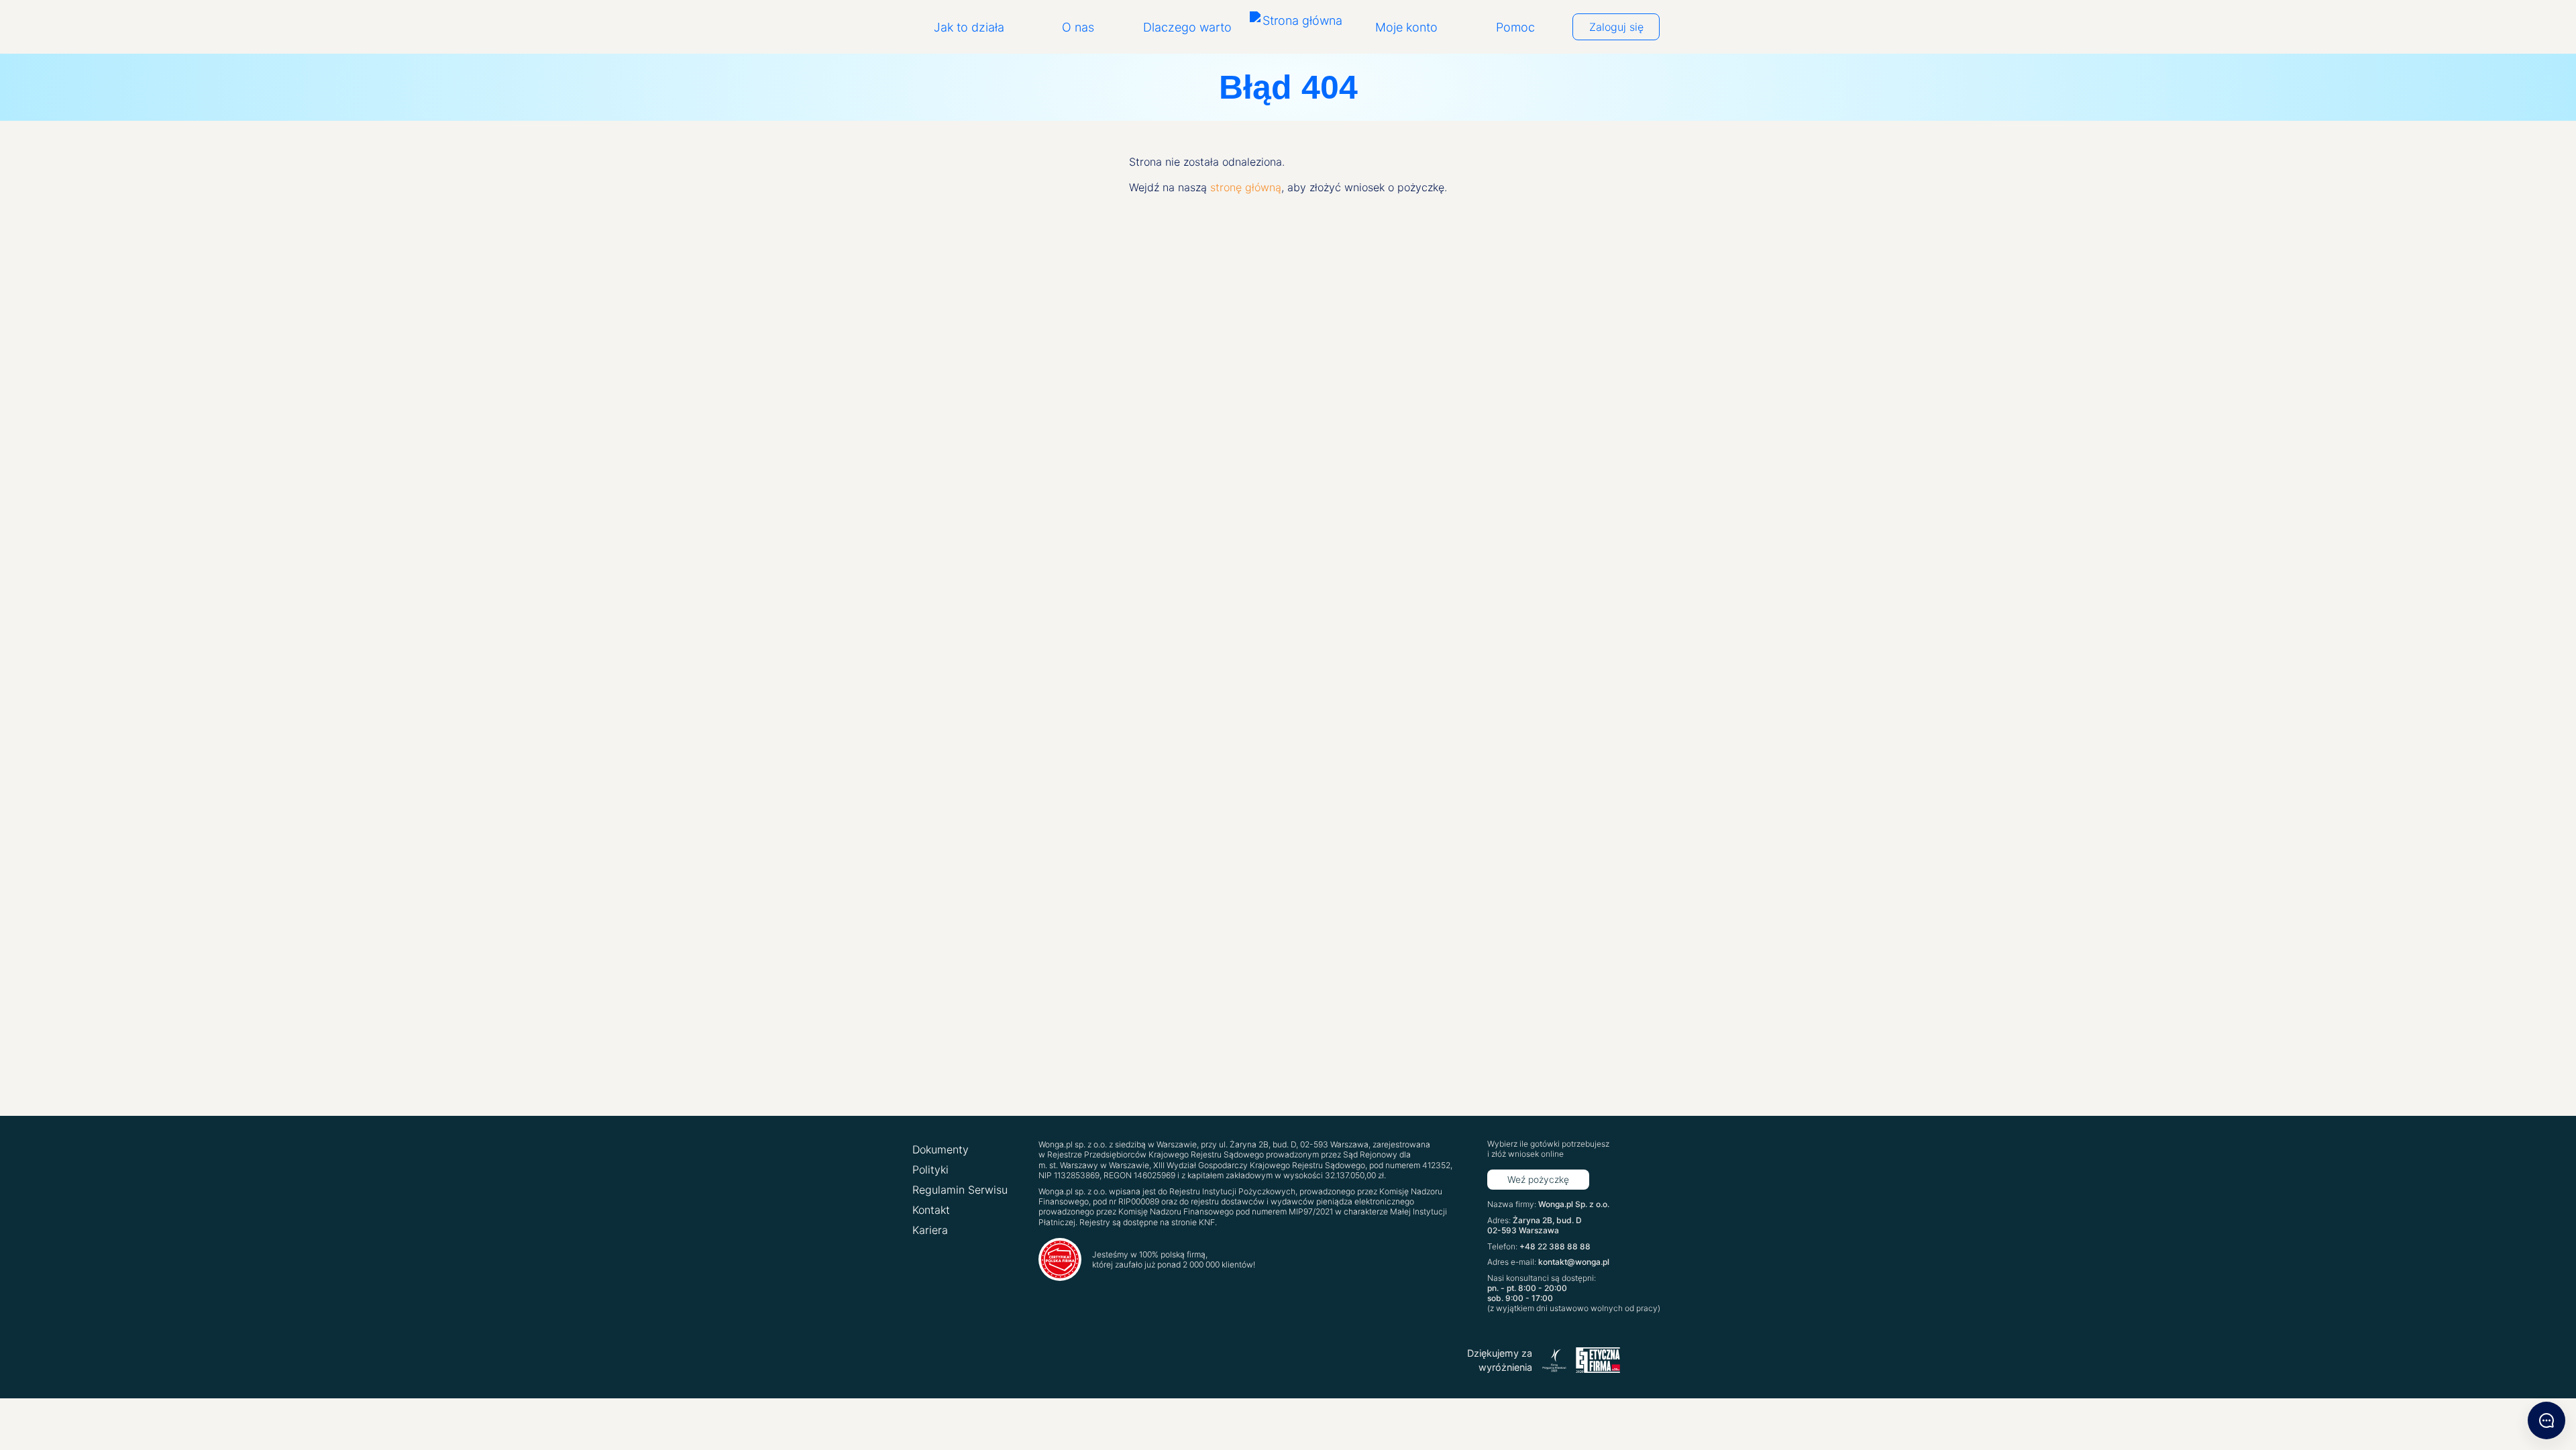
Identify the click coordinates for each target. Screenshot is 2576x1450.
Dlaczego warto (1187, 27)
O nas (1078, 27)
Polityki (930, 1170)
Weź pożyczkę (1538, 1180)
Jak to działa (969, 27)
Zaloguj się (1616, 27)
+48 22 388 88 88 (1555, 1246)
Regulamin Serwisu (960, 1190)
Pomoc (1515, 27)
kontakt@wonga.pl (1574, 1262)
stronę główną (1246, 187)
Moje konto (1406, 27)
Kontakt (931, 1210)
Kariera (930, 1230)
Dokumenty (941, 1149)
